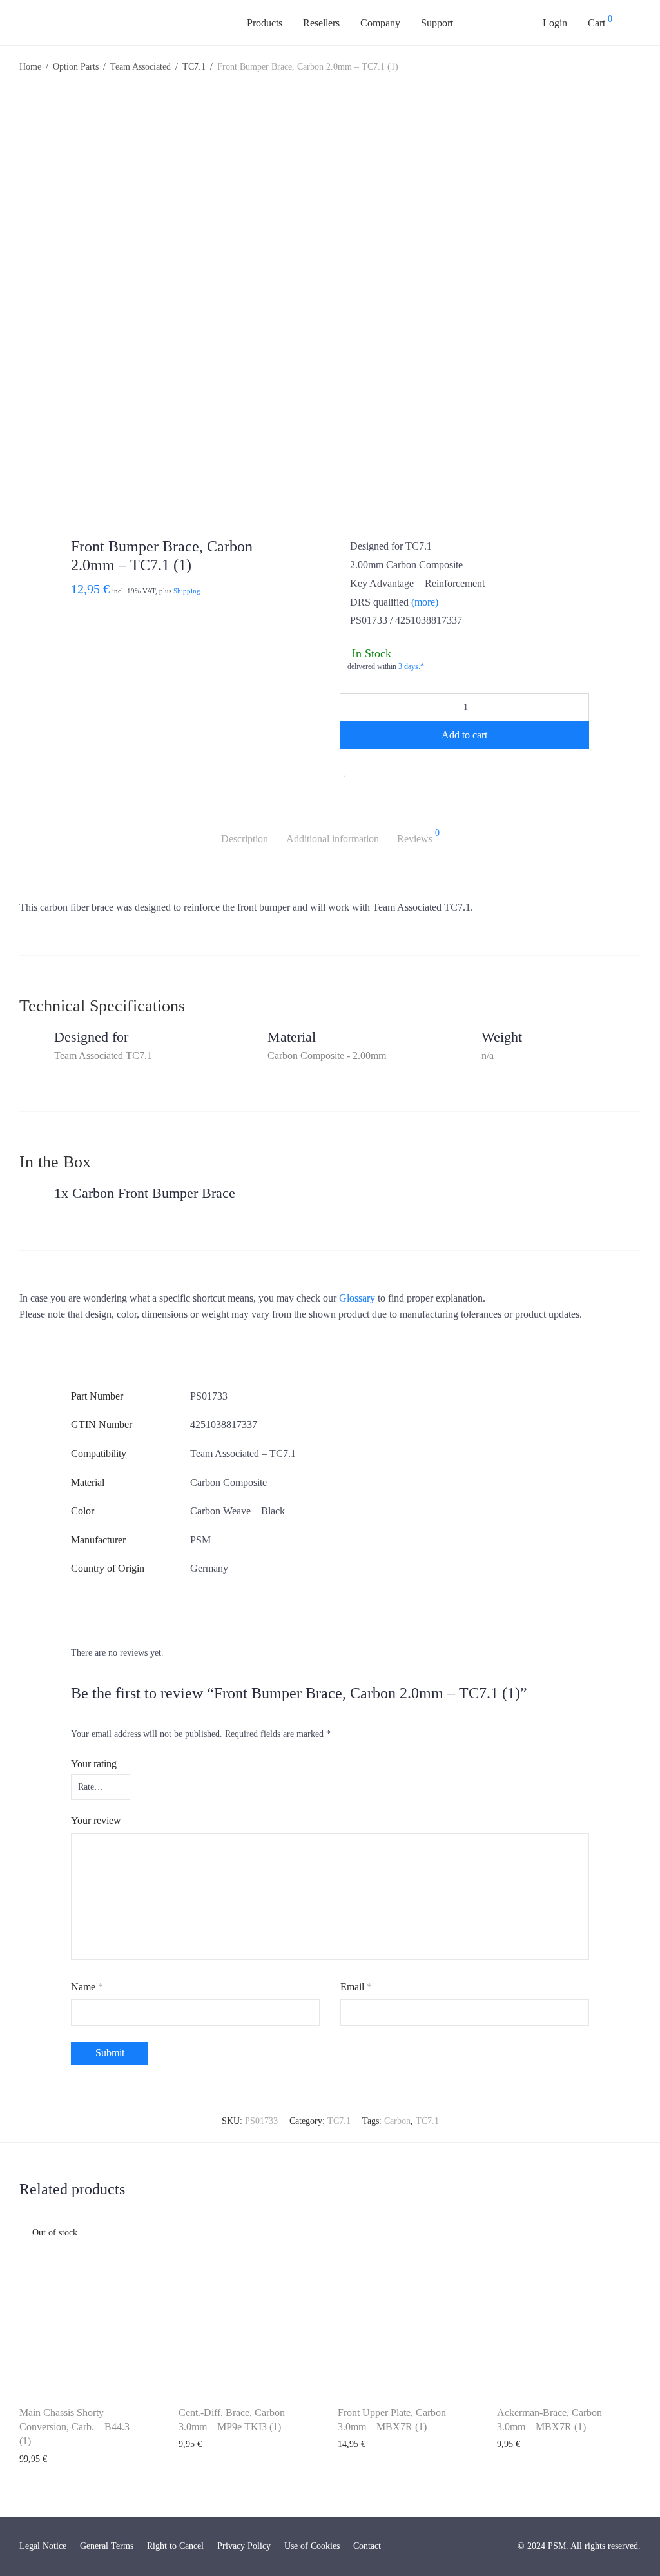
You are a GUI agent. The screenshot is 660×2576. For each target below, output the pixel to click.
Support (437, 23)
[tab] (245, 839)
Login (555, 23)
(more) (425, 602)
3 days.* (411, 666)
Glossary (357, 1298)
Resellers (321, 23)
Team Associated (141, 67)
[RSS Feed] (509, 2546)
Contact (367, 2546)
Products (265, 23)
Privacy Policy (244, 2546)
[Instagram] (497, 2546)
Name (87, 1987)
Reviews (418, 837)
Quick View (34, 2459)
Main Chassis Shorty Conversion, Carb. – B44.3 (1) (74, 2427)
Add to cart (464, 735)
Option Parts (76, 67)
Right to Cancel (175, 2546)
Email (356, 1987)
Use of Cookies (312, 2546)
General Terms (107, 2546)
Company (380, 23)
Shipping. (188, 591)
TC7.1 (194, 67)
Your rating (94, 1764)
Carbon (397, 2121)
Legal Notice (43, 2546)
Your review (96, 1820)
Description (245, 839)
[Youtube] (484, 2546)
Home (30, 67)
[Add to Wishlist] (346, 771)
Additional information (333, 839)
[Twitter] (472, 2546)
